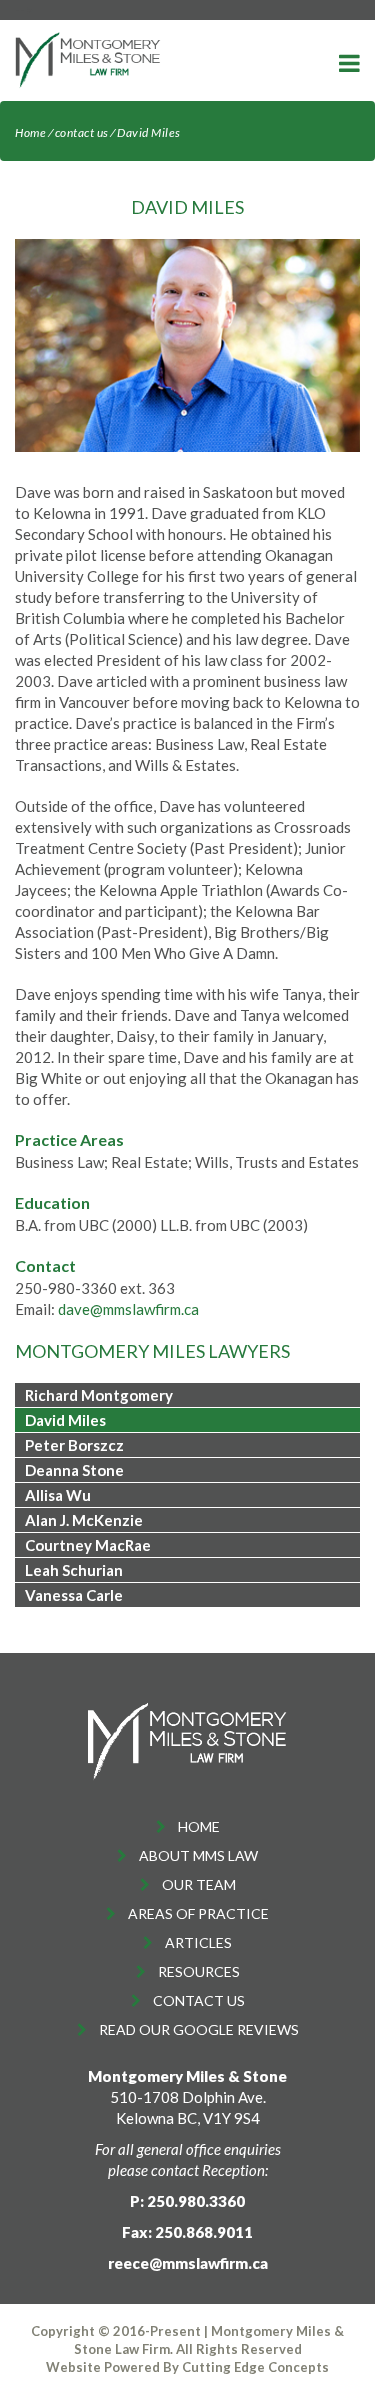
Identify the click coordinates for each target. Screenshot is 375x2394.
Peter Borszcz (74, 1445)
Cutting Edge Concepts (255, 2367)
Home (30, 132)
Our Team (199, 1884)
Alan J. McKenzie (84, 1520)
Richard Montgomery (99, 1395)
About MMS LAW (198, 1855)
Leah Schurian (74, 1570)
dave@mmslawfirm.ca (128, 1309)
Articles (198, 1942)
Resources (199, 1971)
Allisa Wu (58, 1495)
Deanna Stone (74, 1470)
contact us (82, 132)
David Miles (65, 1420)
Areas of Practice (198, 1913)
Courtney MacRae (88, 1545)
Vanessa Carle (74, 1595)
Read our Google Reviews (199, 2029)
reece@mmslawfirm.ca (188, 2263)
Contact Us (199, 2000)
